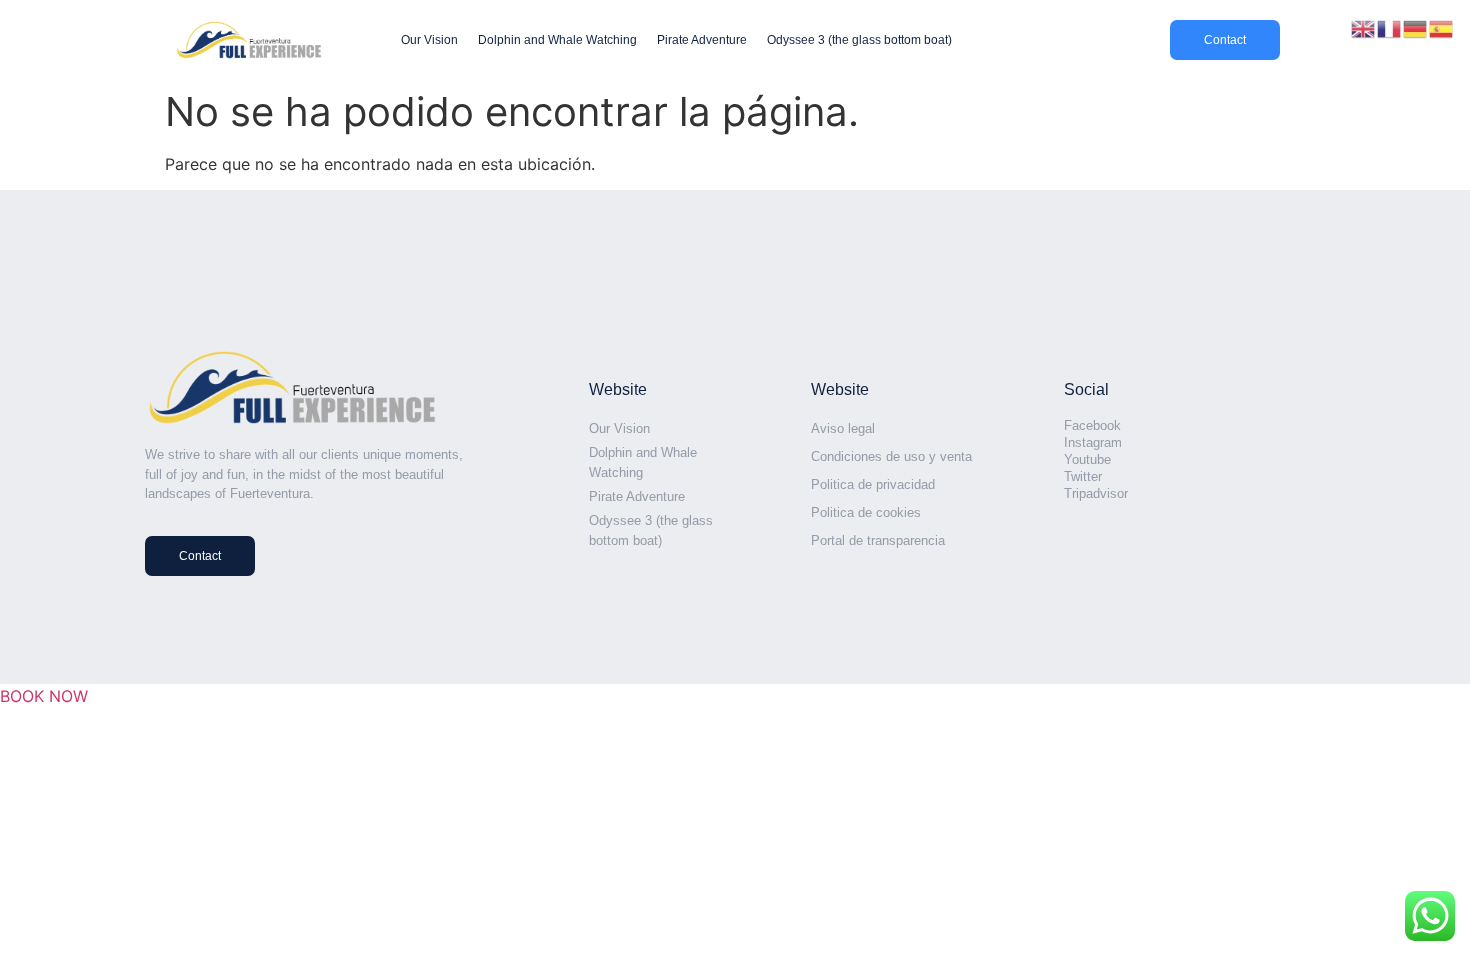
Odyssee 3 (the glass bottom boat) (859, 40)
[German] (1416, 27)
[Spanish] (1442, 27)
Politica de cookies (866, 512)
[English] (1364, 27)
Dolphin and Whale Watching (557, 40)
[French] (1390, 27)
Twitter (1083, 476)
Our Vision (429, 40)
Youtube (1087, 459)
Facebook (1092, 425)
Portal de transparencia (878, 540)
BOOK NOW (44, 696)
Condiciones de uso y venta (891, 456)
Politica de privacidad (873, 484)
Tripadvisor (1096, 493)
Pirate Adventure (702, 40)
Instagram (1093, 442)
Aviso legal (843, 428)
